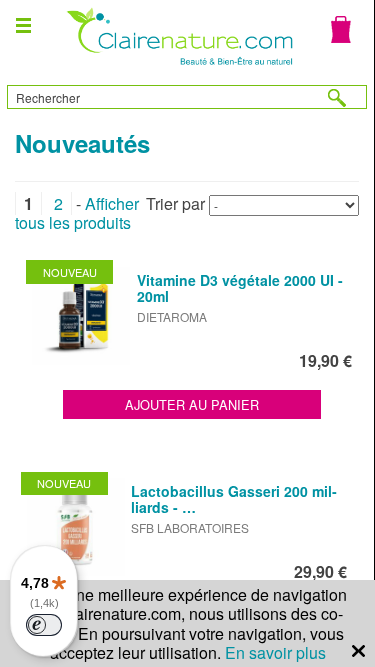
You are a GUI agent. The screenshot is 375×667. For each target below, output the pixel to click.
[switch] (44, 625)
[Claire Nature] (177, 67)
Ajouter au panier (192, 404)
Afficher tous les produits (77, 213)
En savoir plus (275, 652)
